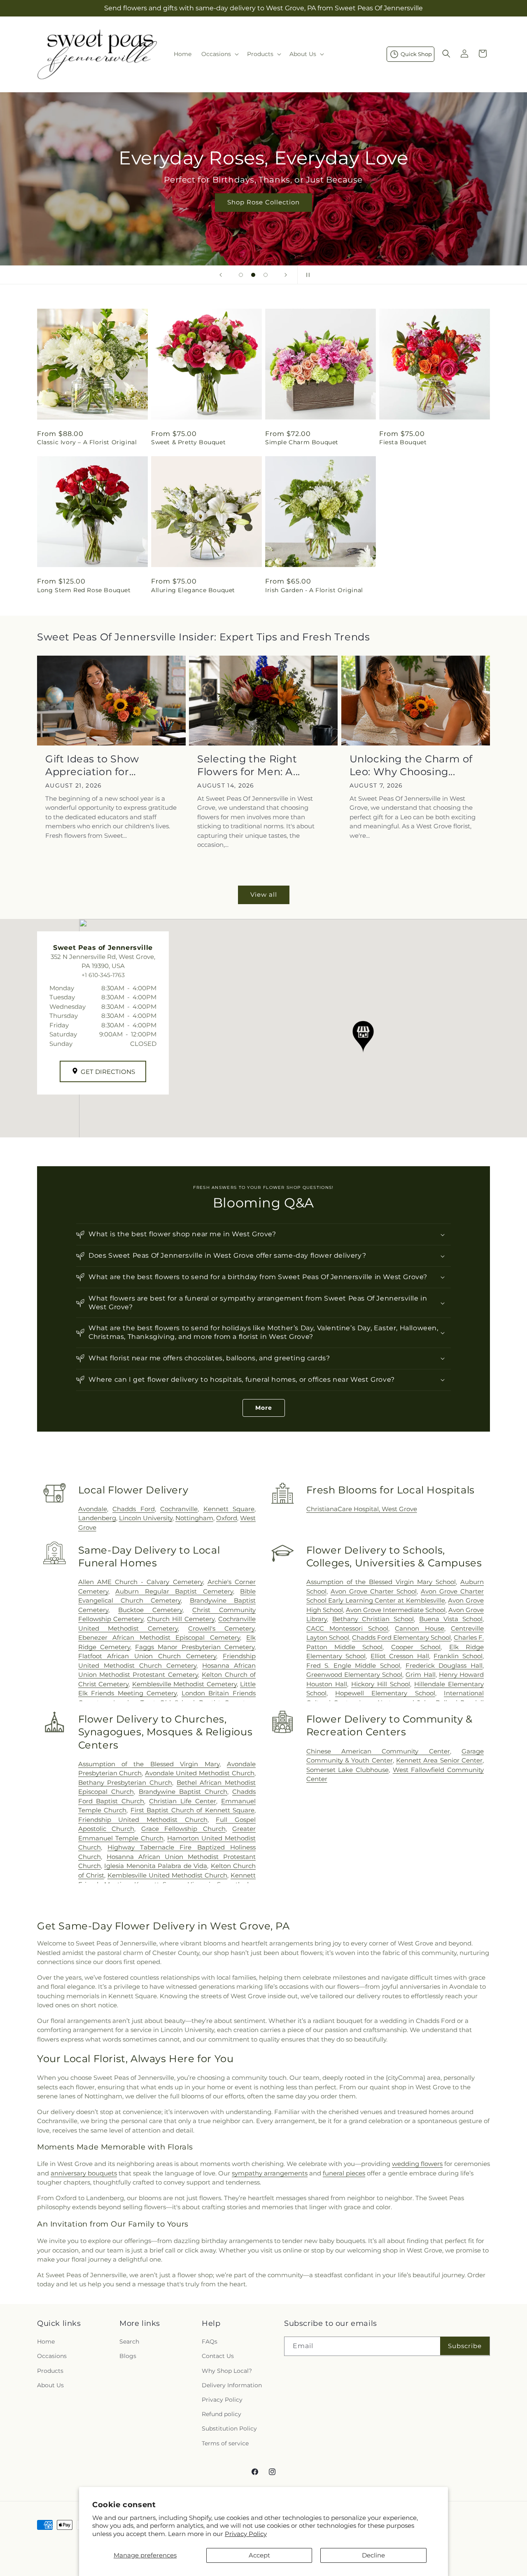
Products (50, 2371)
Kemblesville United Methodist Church (167, 1875)
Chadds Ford (133, 1509)
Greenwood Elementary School (354, 1675)
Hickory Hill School (381, 1684)
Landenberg (97, 1518)
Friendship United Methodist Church (143, 1820)
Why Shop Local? (227, 2371)
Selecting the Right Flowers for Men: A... (249, 765)
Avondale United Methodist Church (200, 1773)
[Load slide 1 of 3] (241, 275)
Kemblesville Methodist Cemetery (184, 1684)
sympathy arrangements (270, 2173)
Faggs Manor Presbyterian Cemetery (195, 1647)
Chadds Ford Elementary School (401, 1637)
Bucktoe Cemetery (150, 1610)
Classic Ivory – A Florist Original (87, 442)
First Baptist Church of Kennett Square (192, 1810)
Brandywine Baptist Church (183, 1792)
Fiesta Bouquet (403, 442)
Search (129, 2342)
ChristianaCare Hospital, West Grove (362, 1509)
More (264, 1408)
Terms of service (225, 2443)
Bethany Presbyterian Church (125, 1783)
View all (264, 894)
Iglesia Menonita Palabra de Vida (156, 1866)
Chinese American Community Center (378, 1751)
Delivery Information (232, 2385)
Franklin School (458, 1656)
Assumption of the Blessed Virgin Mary (149, 1764)
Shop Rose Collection (263, 202)
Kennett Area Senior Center (439, 1760)
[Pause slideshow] (306, 275)
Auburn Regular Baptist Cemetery (174, 1591)
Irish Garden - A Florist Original (314, 590)
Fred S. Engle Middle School (353, 1665)
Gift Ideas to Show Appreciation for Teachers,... (92, 765)
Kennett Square (229, 1509)
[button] (219, 54)
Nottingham (194, 1518)
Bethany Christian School (373, 1619)
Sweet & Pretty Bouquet (188, 442)
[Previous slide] (221, 275)
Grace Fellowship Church (183, 1829)
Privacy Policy (246, 2534)
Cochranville (179, 1509)
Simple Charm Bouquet (302, 442)
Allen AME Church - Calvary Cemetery (141, 1582)
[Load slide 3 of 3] (266, 275)
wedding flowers (417, 2164)
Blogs (128, 2356)
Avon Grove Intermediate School (396, 1610)
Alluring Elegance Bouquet (193, 590)
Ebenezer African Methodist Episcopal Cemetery (159, 1637)
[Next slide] (286, 275)
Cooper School (416, 1647)
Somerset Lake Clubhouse (347, 1770)
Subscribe (465, 2346)
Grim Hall (420, 1675)
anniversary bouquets (84, 2173)
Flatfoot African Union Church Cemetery (147, 1656)
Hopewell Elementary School (385, 1693)
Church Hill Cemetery (181, 1619)
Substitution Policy (229, 2428)
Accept (259, 2555)
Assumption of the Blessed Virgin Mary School (381, 1582)
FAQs (210, 2342)
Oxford (227, 1518)
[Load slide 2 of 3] (253, 275)
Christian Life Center (183, 1801)
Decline (373, 2555)
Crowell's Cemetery (221, 1628)
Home (46, 2342)
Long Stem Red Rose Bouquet (84, 590)
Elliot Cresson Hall (400, 1656)
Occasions (52, 2356)
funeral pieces (344, 2173)
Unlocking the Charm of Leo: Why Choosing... (411, 765)
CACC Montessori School (347, 1628)
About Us (50, 2385)
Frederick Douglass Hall (444, 1665)
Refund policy (222, 2414)
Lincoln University (146, 1518)
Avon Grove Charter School (374, 1591)
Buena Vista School (451, 1619)
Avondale (93, 1509)
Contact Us (218, 2356)
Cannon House (419, 1628)
